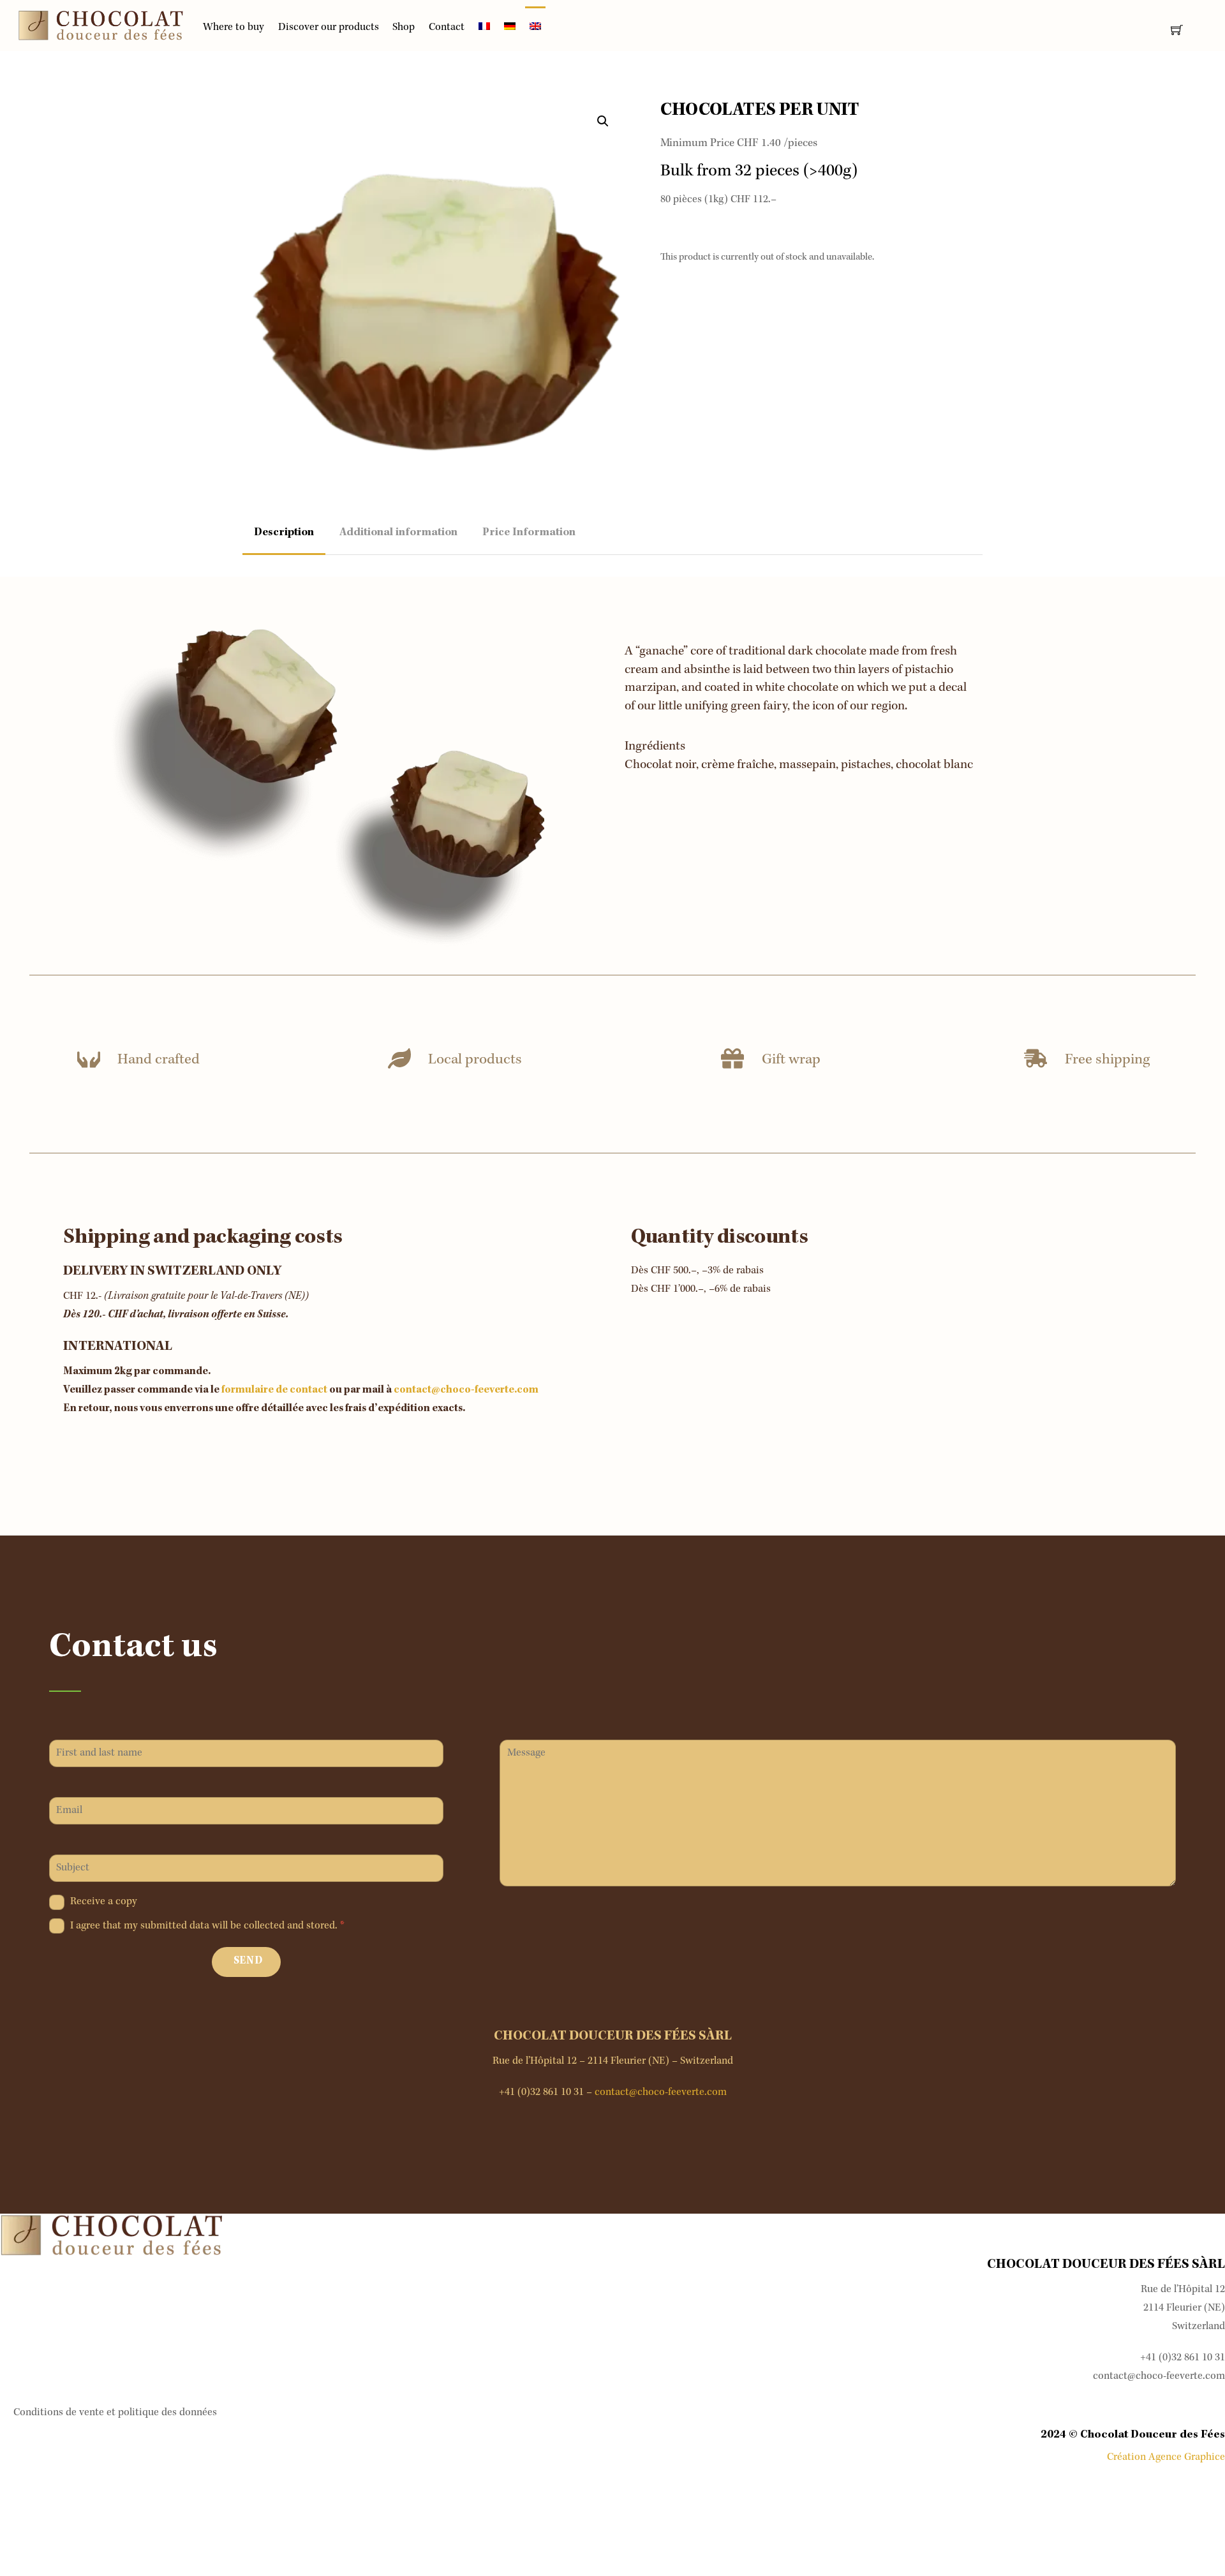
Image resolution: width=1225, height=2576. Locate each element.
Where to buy (234, 28)
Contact (447, 28)
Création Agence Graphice (1166, 2458)
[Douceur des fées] (101, 26)
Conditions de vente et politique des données (115, 2413)
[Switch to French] (484, 29)
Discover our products (329, 28)
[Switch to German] (510, 29)
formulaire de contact (274, 1390)
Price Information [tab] (529, 533)
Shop (404, 28)
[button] (603, 121)
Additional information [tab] (398, 533)
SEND (248, 1961)
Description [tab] (284, 533)
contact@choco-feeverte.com (466, 1390)
